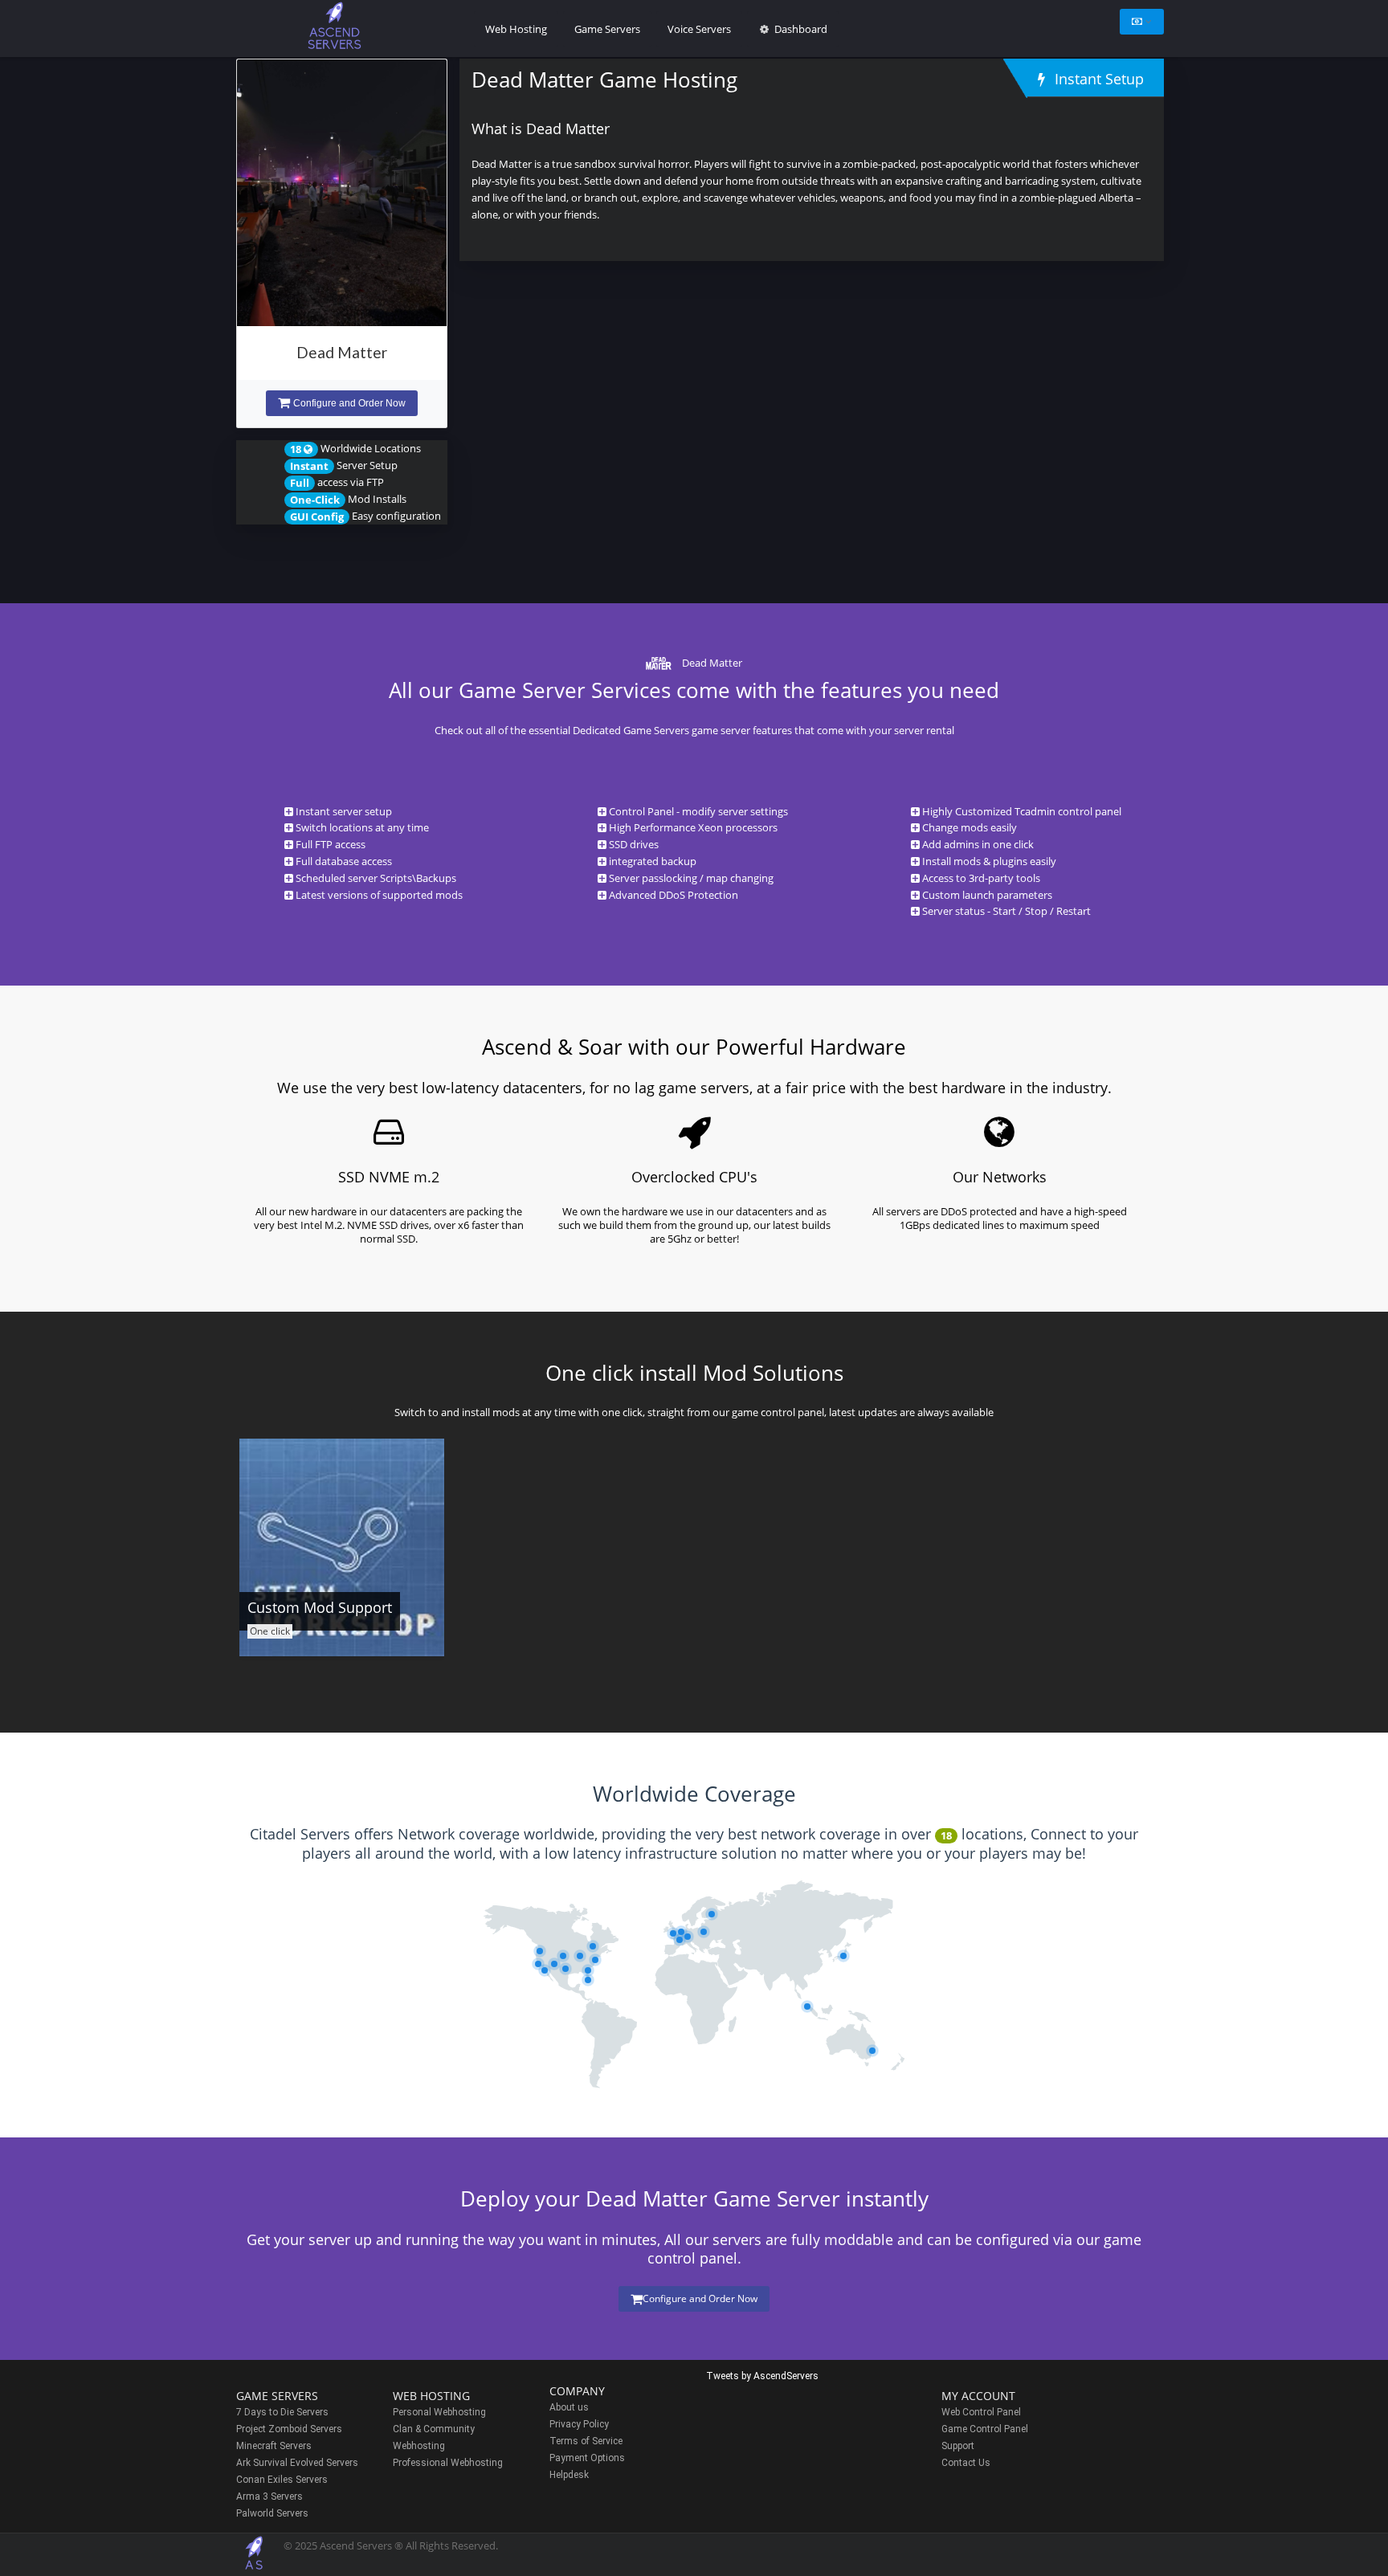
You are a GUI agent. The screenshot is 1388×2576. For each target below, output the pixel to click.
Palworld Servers (272, 2513)
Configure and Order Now (349, 403)
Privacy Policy (579, 2424)
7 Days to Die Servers (282, 2412)
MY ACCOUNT (978, 2396)
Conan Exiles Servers (282, 2480)
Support (958, 2446)
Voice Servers (699, 29)
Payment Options (587, 2458)
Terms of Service (586, 2441)
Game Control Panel (985, 2429)
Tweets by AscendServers (762, 2376)
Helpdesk (569, 2475)
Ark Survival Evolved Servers (297, 2463)
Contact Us (966, 2463)
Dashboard (800, 29)
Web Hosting (516, 29)
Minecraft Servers (274, 2446)
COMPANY (577, 2391)
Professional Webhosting (448, 2463)
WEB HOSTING (431, 2396)
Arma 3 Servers (269, 2496)
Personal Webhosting (439, 2412)
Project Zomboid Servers (289, 2429)
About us (569, 2407)
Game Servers (607, 29)
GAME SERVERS (277, 2396)
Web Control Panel (981, 2412)
